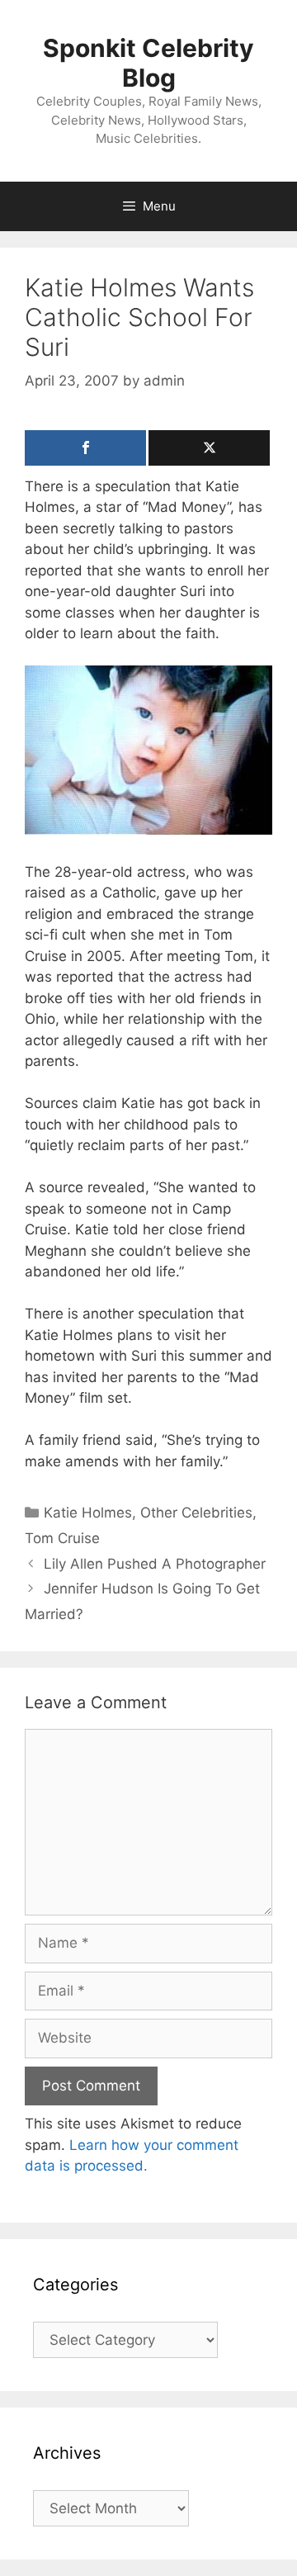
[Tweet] (209, 448)
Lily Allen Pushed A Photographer (155, 1564)
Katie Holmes (88, 1513)
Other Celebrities (196, 1513)
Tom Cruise (62, 1538)
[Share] (85, 448)
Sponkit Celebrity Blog (148, 63)
